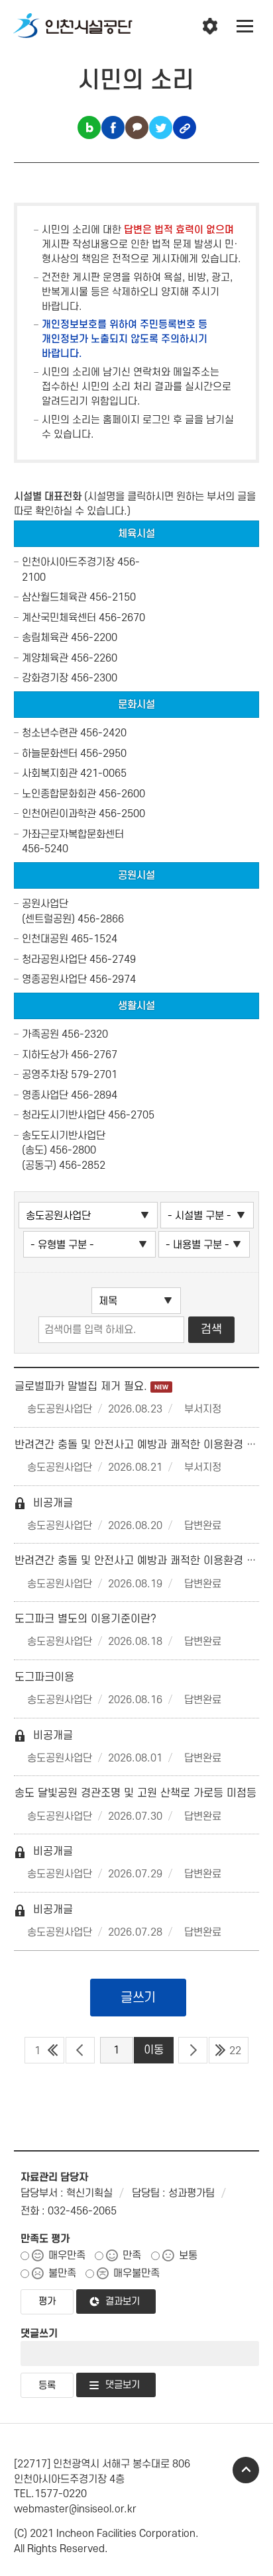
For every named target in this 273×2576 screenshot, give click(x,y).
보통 (188, 2255)
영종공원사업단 (54, 979)
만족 (132, 2255)
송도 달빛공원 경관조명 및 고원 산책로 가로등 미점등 (136, 1793)
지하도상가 (45, 1055)
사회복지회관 (50, 773)
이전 (80, 2050)
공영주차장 (45, 1075)
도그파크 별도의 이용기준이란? (85, 1619)
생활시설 (136, 1006)
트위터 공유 (161, 127)
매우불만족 (136, 2273)
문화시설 (136, 705)
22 (235, 2051)
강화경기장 (45, 678)
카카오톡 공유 (137, 127)
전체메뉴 (245, 26)
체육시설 (136, 534)
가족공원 (40, 1034)
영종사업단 (45, 1095)
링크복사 (185, 127)
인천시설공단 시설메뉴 (210, 26)
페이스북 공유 (113, 127)
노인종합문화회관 (59, 794)
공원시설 (136, 875)
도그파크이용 (44, 1677)
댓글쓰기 (39, 2334)
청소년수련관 (50, 733)
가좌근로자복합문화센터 (73, 834)
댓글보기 (123, 2385)
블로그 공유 (89, 127)
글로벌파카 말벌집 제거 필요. (82, 1387)
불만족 (62, 2273)
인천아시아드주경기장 (68, 562)
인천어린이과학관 (59, 814)
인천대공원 (45, 939)
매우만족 (67, 2255)
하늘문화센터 (50, 754)
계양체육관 (45, 658)
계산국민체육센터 (59, 618)
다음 (193, 2050)
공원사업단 (45, 904)
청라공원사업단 (54, 960)
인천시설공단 (73, 26)
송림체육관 (45, 638)
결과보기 (123, 2302)
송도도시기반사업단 (64, 1136)
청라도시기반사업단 (64, 1115)
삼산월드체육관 (54, 597)
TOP (246, 2470)
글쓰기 (138, 1998)
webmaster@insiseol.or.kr (75, 2509)
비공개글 (44, 1503)
